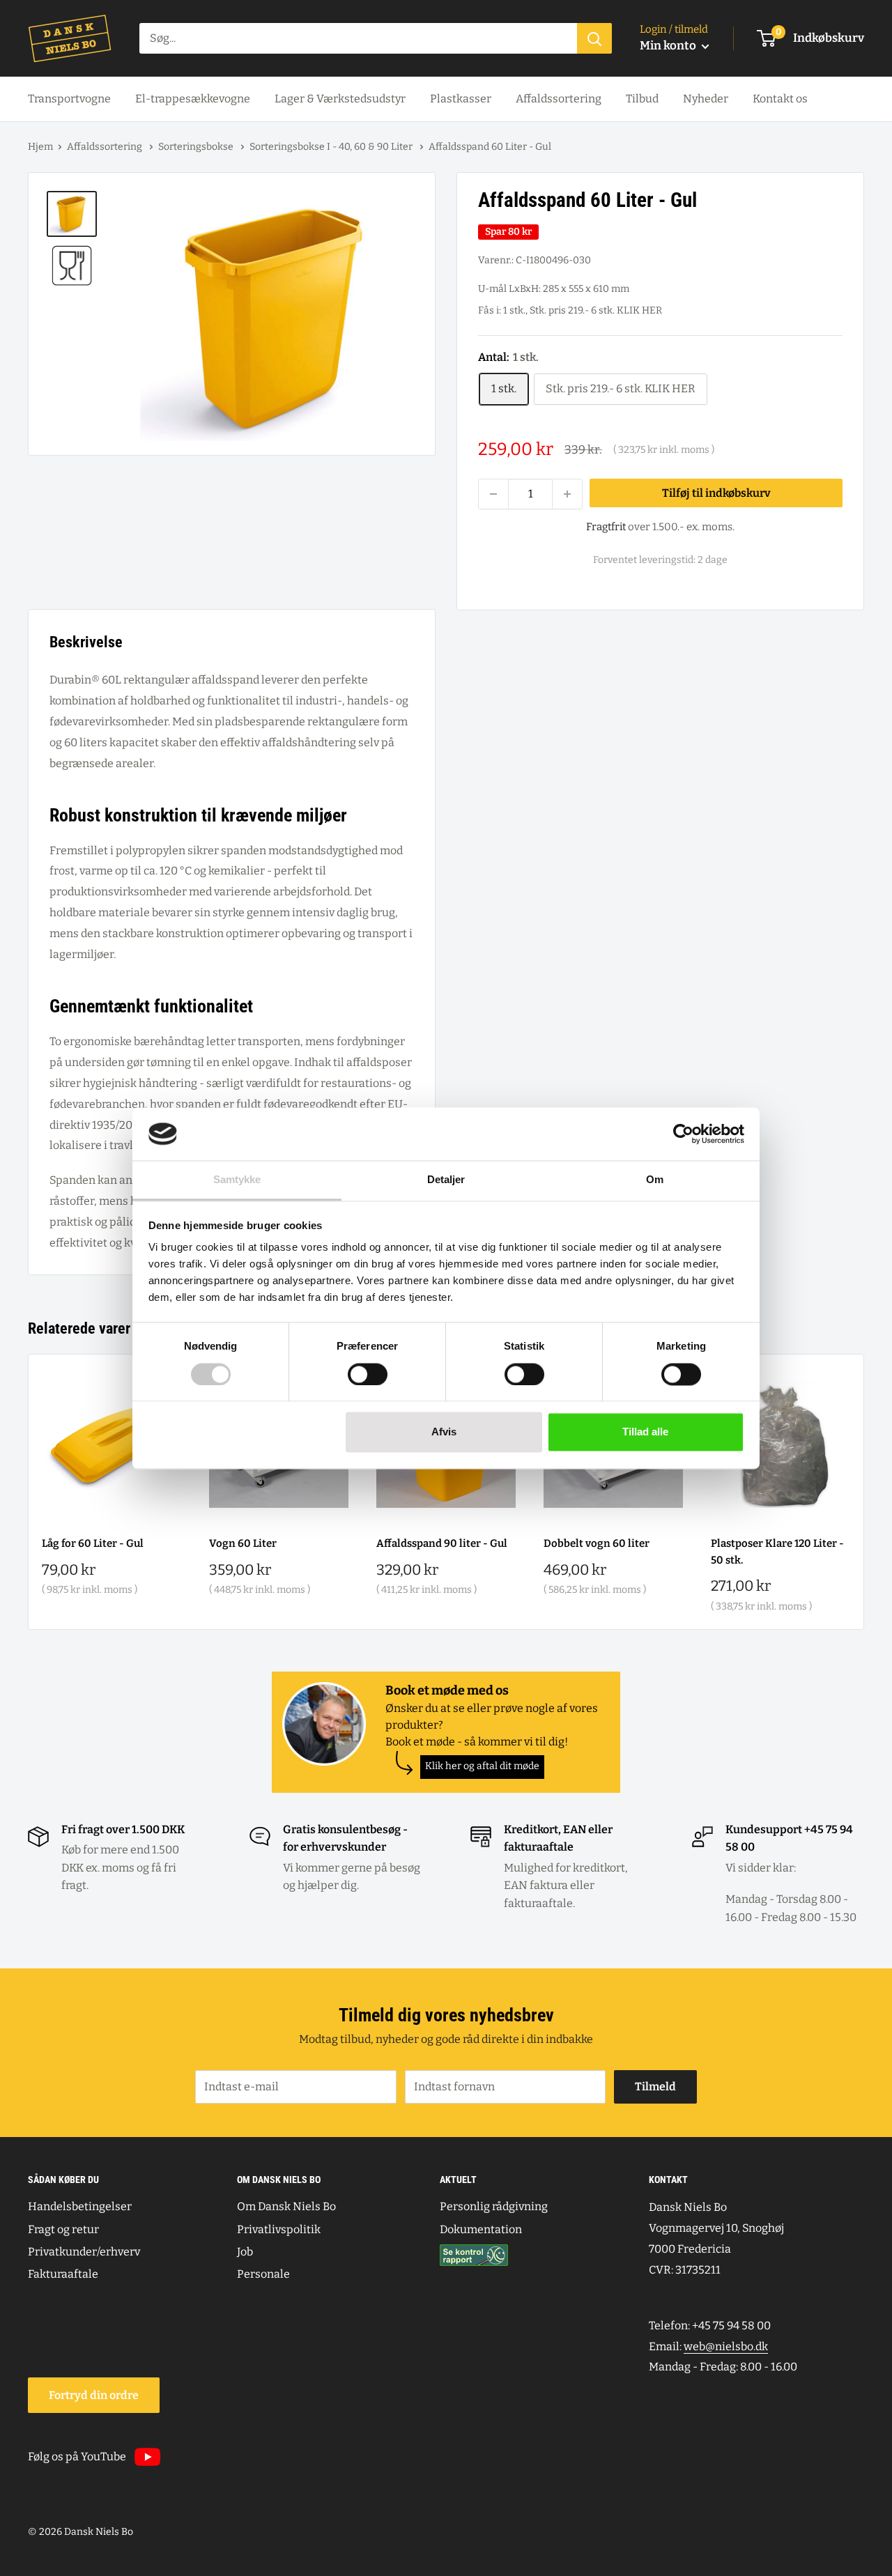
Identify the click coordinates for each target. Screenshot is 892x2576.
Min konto (669, 46)
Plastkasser (461, 99)
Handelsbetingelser (80, 2206)
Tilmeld (655, 2087)
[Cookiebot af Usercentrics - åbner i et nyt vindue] (683, 1134)
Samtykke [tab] (237, 1180)
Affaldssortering (559, 99)
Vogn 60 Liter (243, 1543)
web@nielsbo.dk (726, 2346)
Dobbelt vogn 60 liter (597, 1543)
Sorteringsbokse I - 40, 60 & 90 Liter (332, 147)
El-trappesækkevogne (193, 99)
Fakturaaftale (63, 2274)
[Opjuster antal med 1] (567, 494)
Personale (263, 2274)
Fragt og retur (63, 2229)
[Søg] (594, 38)
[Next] (864, 1491)
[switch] (368, 1374)
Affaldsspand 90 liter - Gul (442, 1543)
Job (245, 2252)
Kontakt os (780, 99)
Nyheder (706, 99)
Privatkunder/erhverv (84, 2252)
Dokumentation (481, 2229)
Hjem (40, 147)
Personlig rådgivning (494, 2206)
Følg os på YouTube (77, 2457)
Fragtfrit (606, 527)
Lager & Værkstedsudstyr (340, 99)
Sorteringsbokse (197, 147)
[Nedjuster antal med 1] (493, 494)
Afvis (444, 1432)
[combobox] (358, 38)
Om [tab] (655, 1180)
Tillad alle (645, 1432)
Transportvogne (69, 99)
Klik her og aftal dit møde (482, 1766)
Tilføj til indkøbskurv (716, 493)
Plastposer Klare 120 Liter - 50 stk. (777, 1551)
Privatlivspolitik (279, 2229)
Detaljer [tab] (446, 1180)
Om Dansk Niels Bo (286, 2206)
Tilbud (642, 99)
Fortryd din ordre (94, 2395)
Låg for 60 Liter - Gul (93, 1543)
